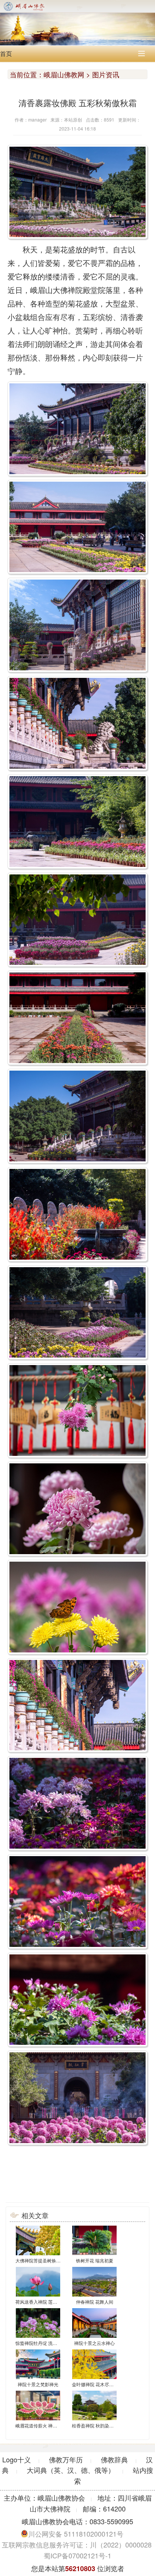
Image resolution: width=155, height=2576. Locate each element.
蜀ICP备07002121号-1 (77, 2555)
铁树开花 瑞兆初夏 (95, 2260)
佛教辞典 (114, 2459)
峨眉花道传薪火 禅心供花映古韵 (48, 2425)
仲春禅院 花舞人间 (95, 2302)
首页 (6, 53)
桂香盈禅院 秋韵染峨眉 (95, 2425)
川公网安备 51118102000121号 (76, 2534)
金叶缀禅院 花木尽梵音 (95, 2384)
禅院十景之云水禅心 (94, 2343)
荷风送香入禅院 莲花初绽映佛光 (48, 2302)
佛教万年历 (66, 2459)
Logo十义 (17, 2459)
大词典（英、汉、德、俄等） (71, 2470)
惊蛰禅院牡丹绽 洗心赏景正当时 (48, 2343)
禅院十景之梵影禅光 (38, 2384)
